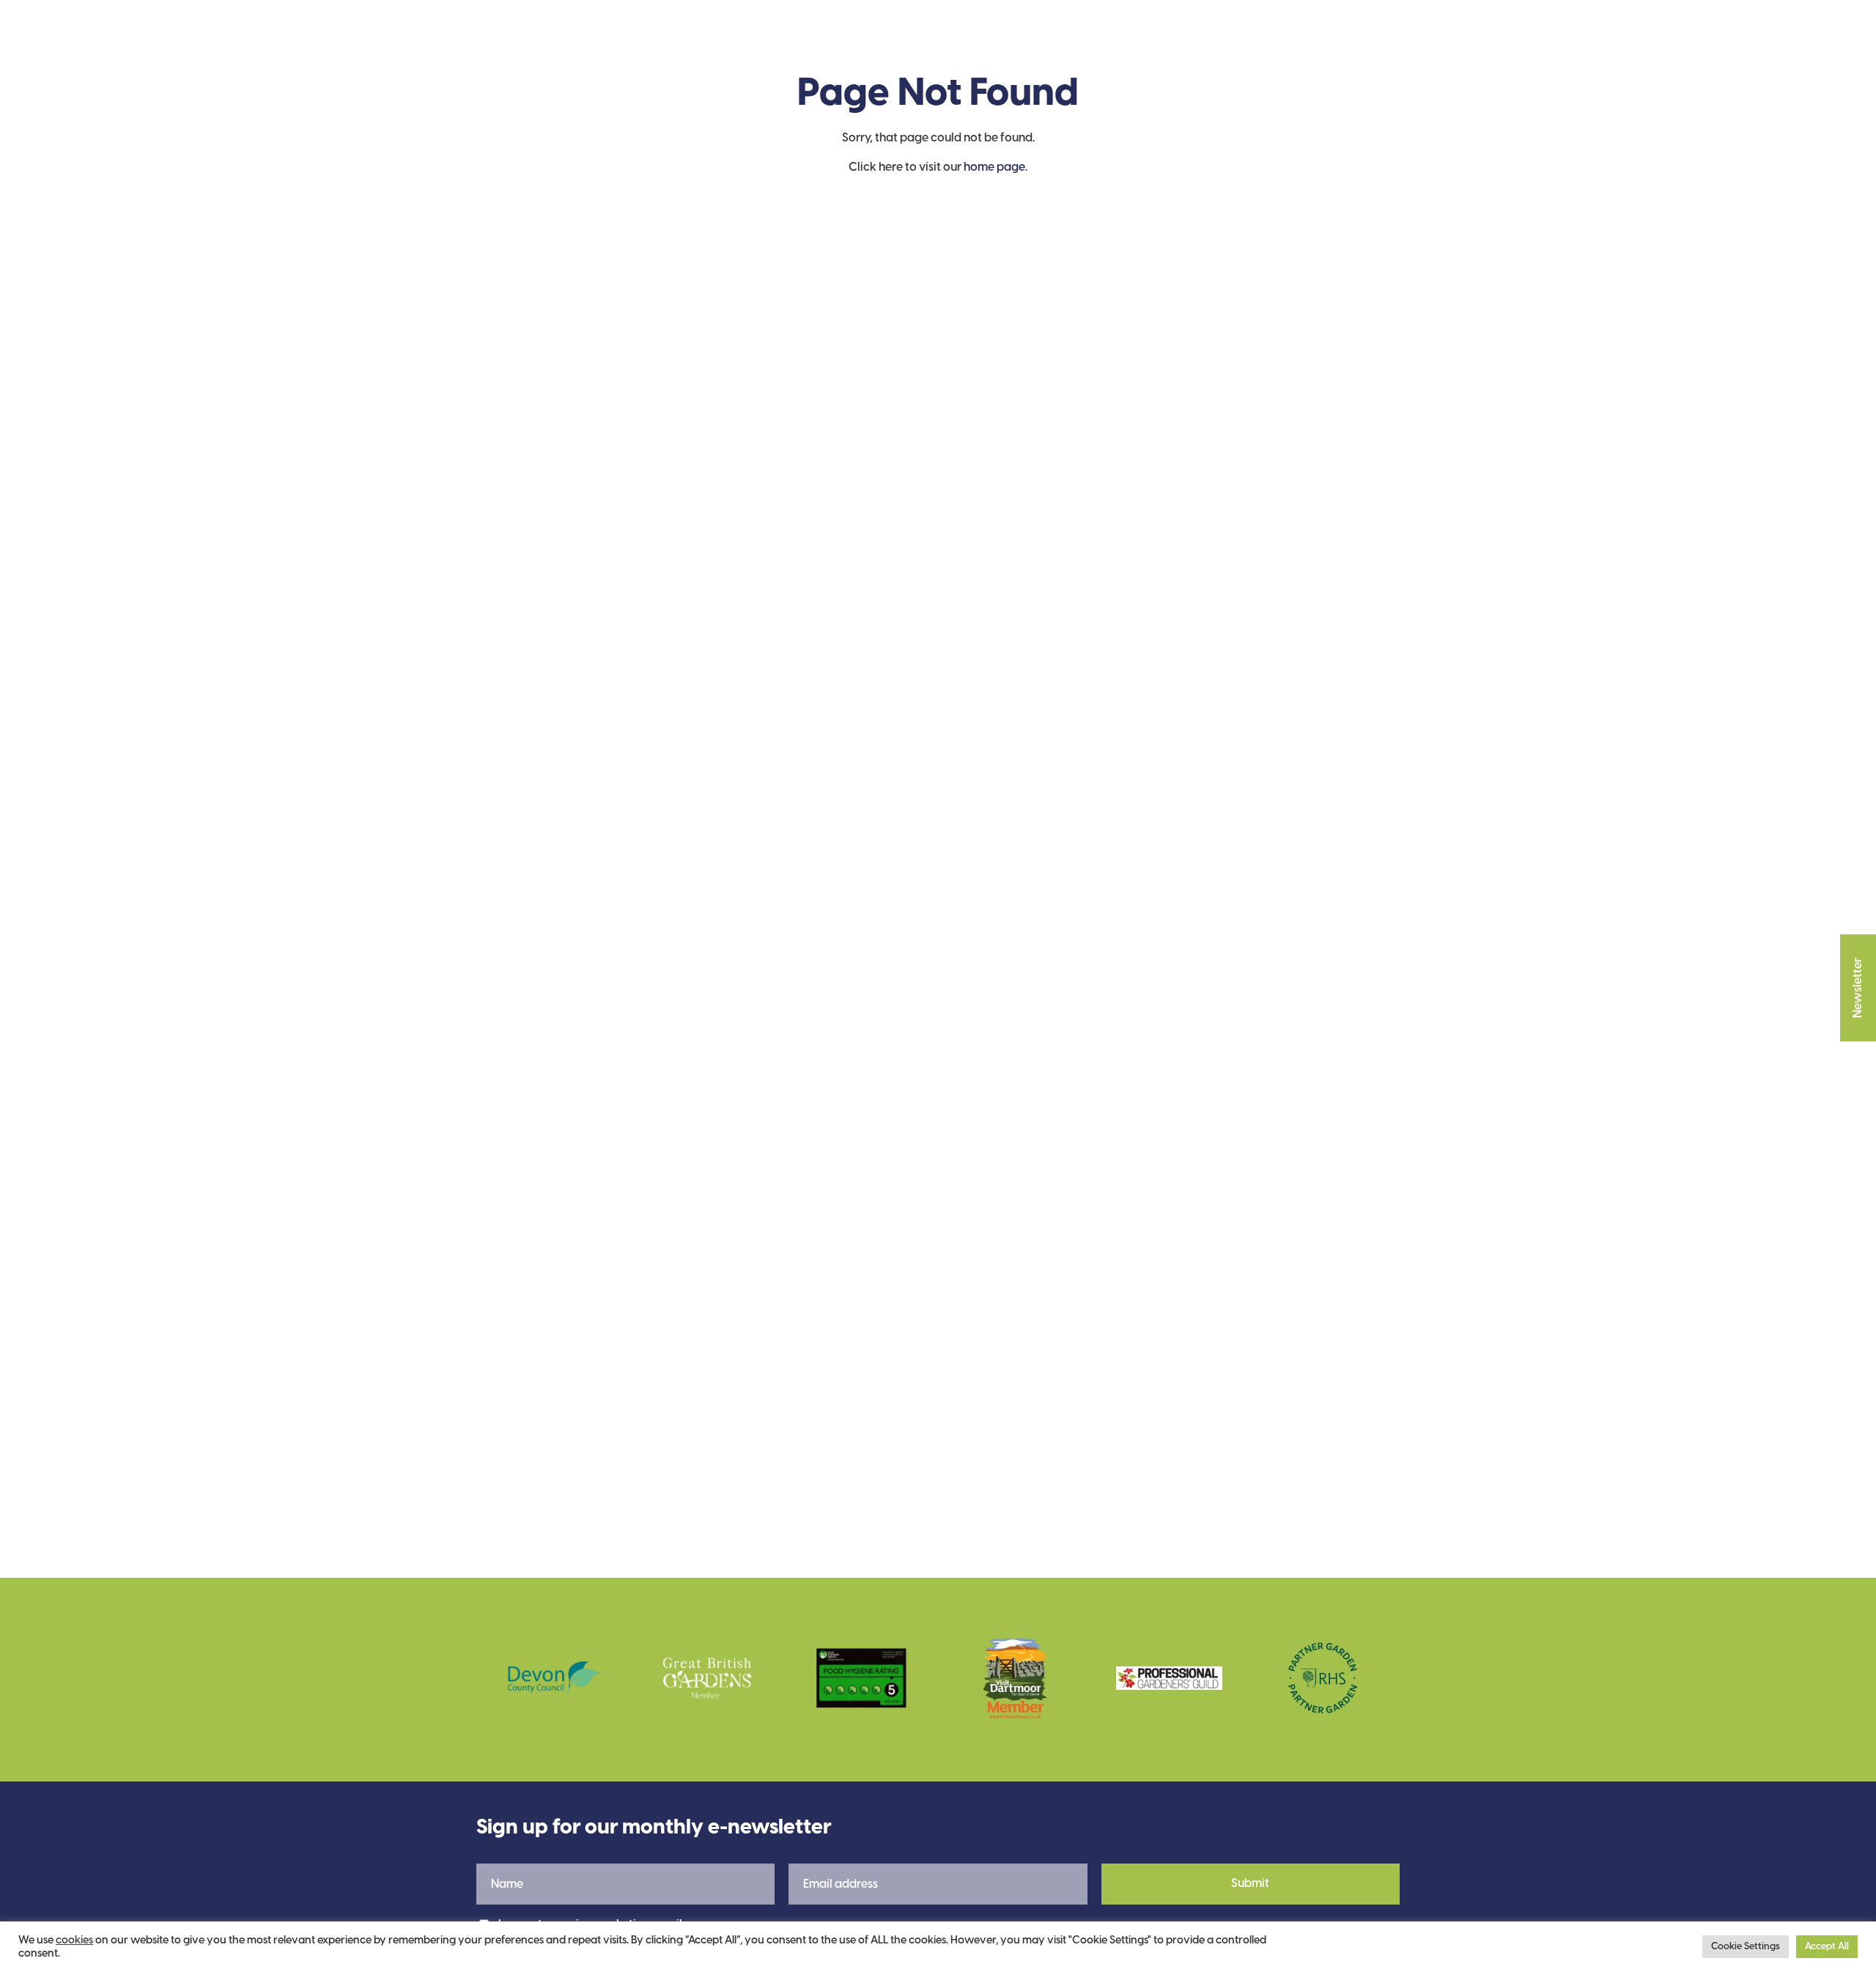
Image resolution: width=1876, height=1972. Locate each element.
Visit (691, 44)
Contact (1074, 44)
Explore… (1166, 44)
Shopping (981, 44)
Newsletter (1858, 988)
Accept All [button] (1827, 1947)
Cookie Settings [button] (1746, 1947)
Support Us (776, 44)
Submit (1250, 1884)
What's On (881, 44)
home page (994, 167)
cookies (74, 1940)
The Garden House (561, 45)
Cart (1364, 45)
